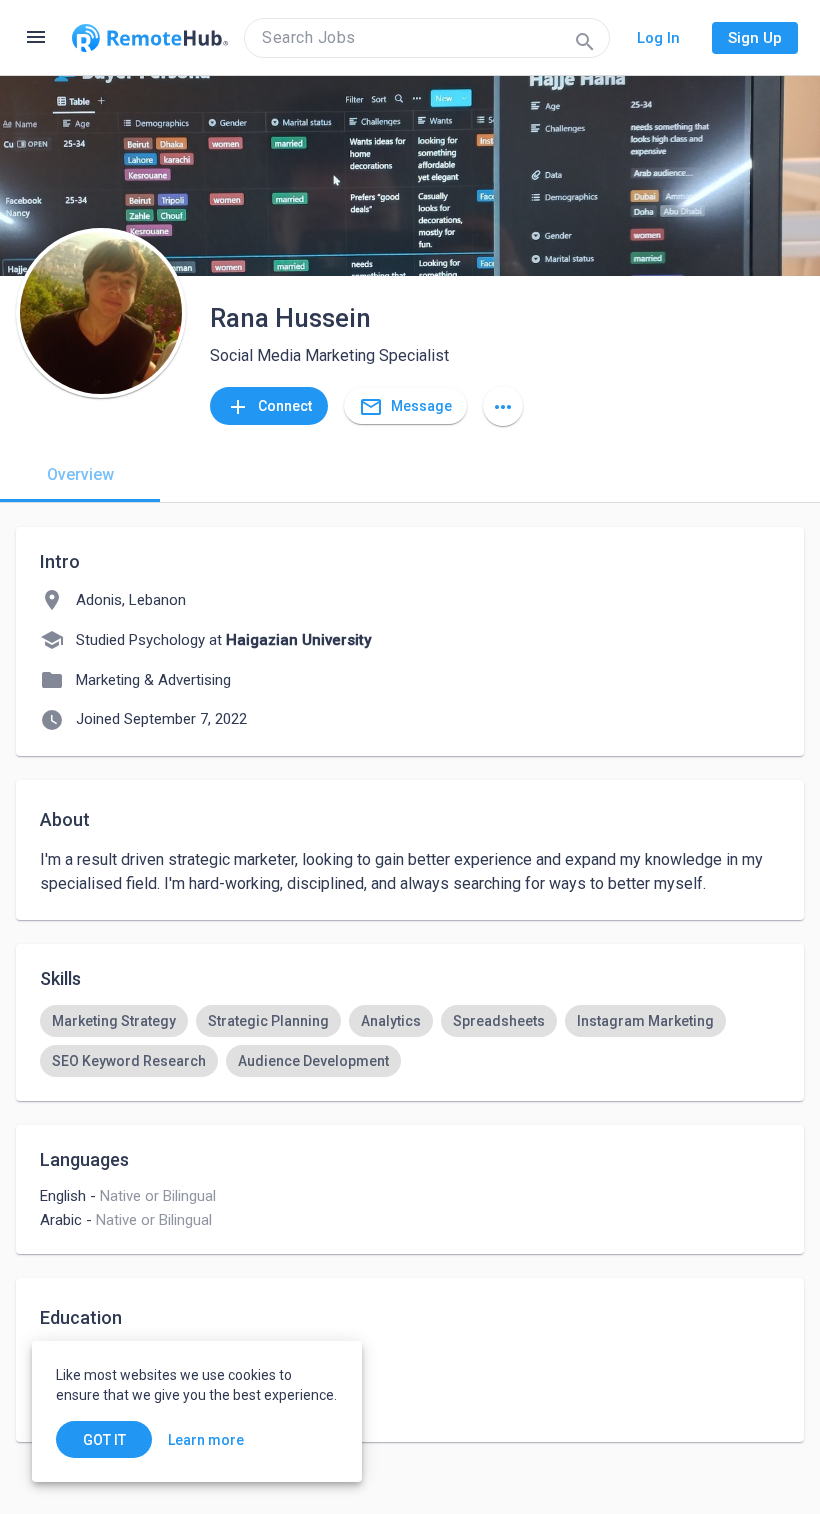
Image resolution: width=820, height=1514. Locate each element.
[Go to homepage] (150, 38)
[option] (114, 1021)
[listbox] (410, 1041)
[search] (427, 38)
